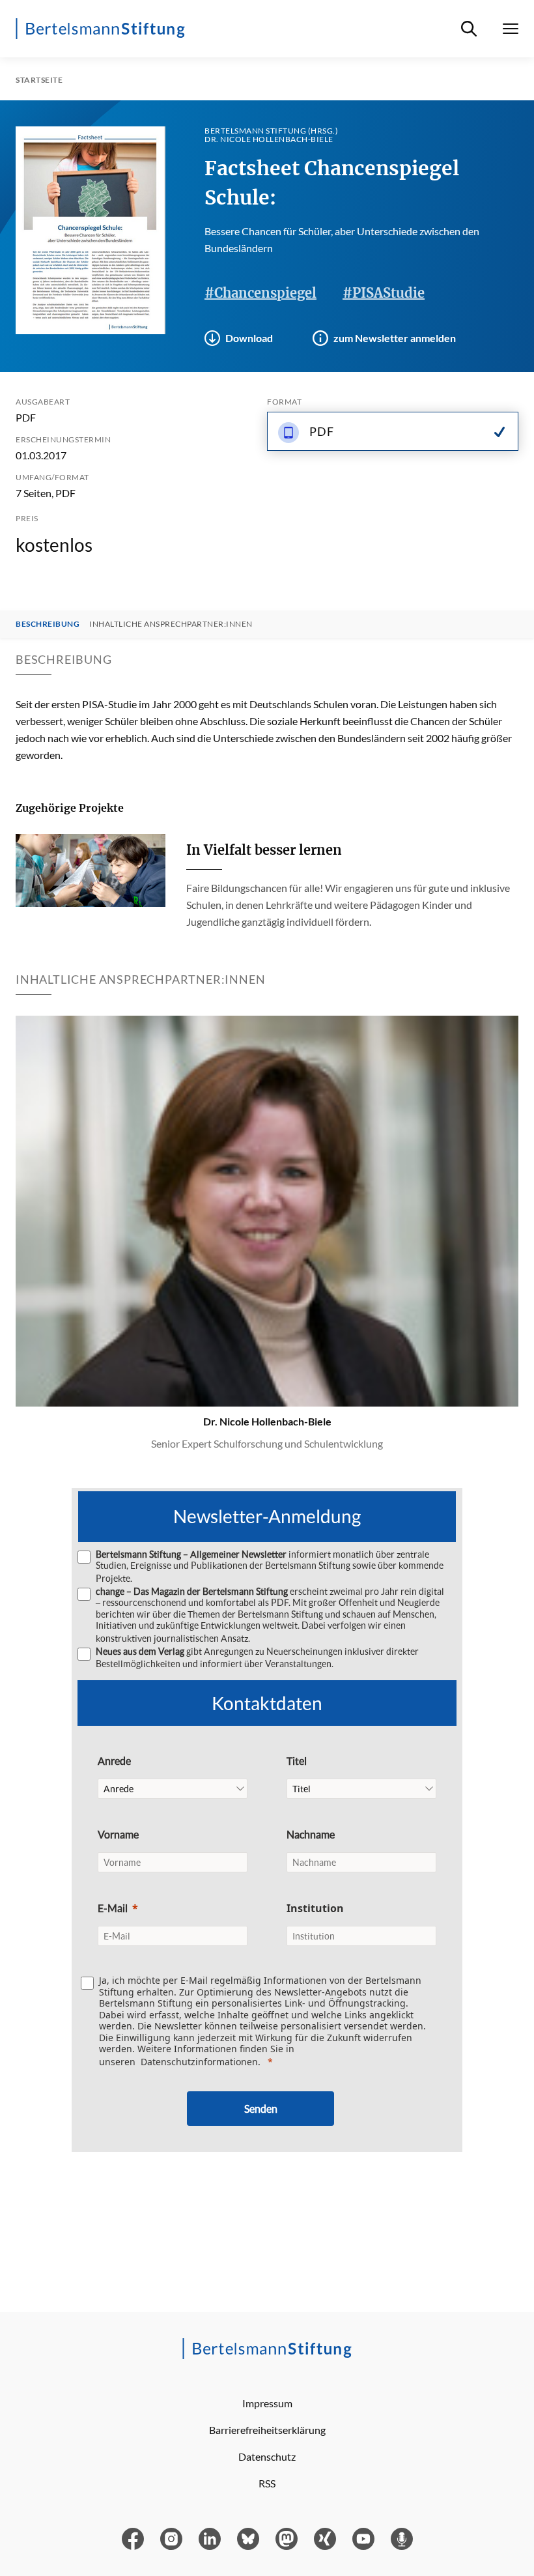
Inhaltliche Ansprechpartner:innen (171, 624)
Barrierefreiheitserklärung (267, 2430)
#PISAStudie (384, 293)
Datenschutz (267, 2456)
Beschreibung (48, 624)
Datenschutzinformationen (199, 2062)
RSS (267, 2483)
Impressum (267, 2403)
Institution (315, 1908)
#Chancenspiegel (260, 293)
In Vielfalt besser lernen (264, 850)
